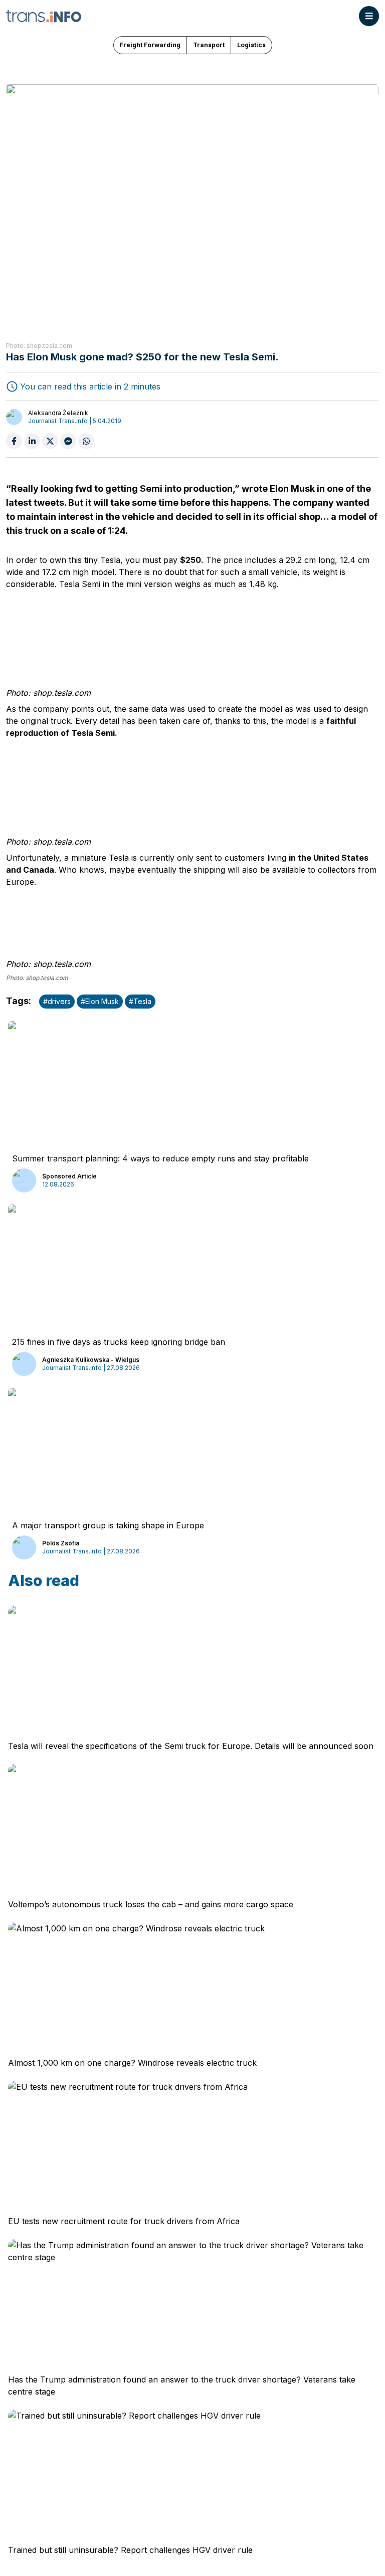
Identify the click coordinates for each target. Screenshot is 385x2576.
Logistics (251, 45)
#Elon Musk (100, 1001)
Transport (209, 45)
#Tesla (140, 1001)
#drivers (57, 1001)
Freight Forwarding (150, 45)
